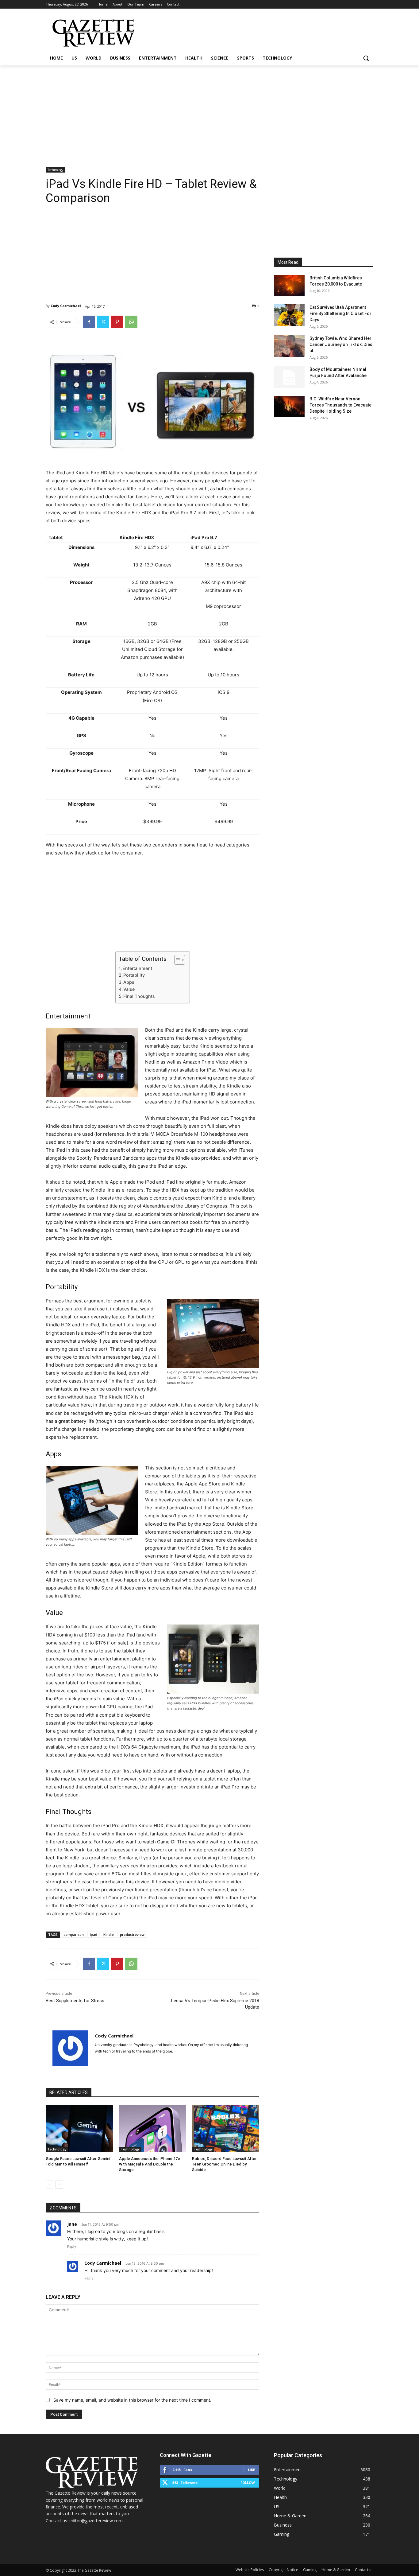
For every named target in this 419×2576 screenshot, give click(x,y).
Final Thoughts (139, 996)
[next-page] (59, 2185)
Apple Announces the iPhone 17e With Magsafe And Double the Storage (150, 2164)
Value (129, 989)
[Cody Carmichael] (70, 2048)
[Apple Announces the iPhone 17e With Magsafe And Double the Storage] (153, 2129)
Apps (129, 982)
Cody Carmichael (66, 306)
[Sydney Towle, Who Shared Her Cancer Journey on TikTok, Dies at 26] (289, 346)
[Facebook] (89, 322)
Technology (55, 170)
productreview (132, 1934)
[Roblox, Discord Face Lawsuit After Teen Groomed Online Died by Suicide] (226, 2129)
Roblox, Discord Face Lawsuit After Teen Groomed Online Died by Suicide (224, 2164)
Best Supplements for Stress (75, 2001)
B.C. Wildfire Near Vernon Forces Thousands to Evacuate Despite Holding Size (340, 405)
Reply (72, 2247)
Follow (248, 2483)
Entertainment (137, 968)
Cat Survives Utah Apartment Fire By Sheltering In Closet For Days (340, 313)
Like (251, 2470)
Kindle (109, 1934)
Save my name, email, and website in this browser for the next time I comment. (132, 2400)
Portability (134, 975)
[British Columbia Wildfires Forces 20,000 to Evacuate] (289, 286)
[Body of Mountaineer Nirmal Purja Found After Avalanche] (289, 377)
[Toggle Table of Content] (177, 960)
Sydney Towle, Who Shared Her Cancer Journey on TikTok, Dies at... (341, 344)
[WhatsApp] (131, 322)
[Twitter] (103, 322)
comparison (74, 1934)
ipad (94, 1934)
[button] (366, 58)
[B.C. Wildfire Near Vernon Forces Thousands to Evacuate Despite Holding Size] (289, 407)
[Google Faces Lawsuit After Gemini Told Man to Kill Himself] (79, 2129)
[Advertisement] (209, 111)
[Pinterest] (117, 322)
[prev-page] (50, 2185)
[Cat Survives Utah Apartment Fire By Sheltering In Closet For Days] (289, 315)
